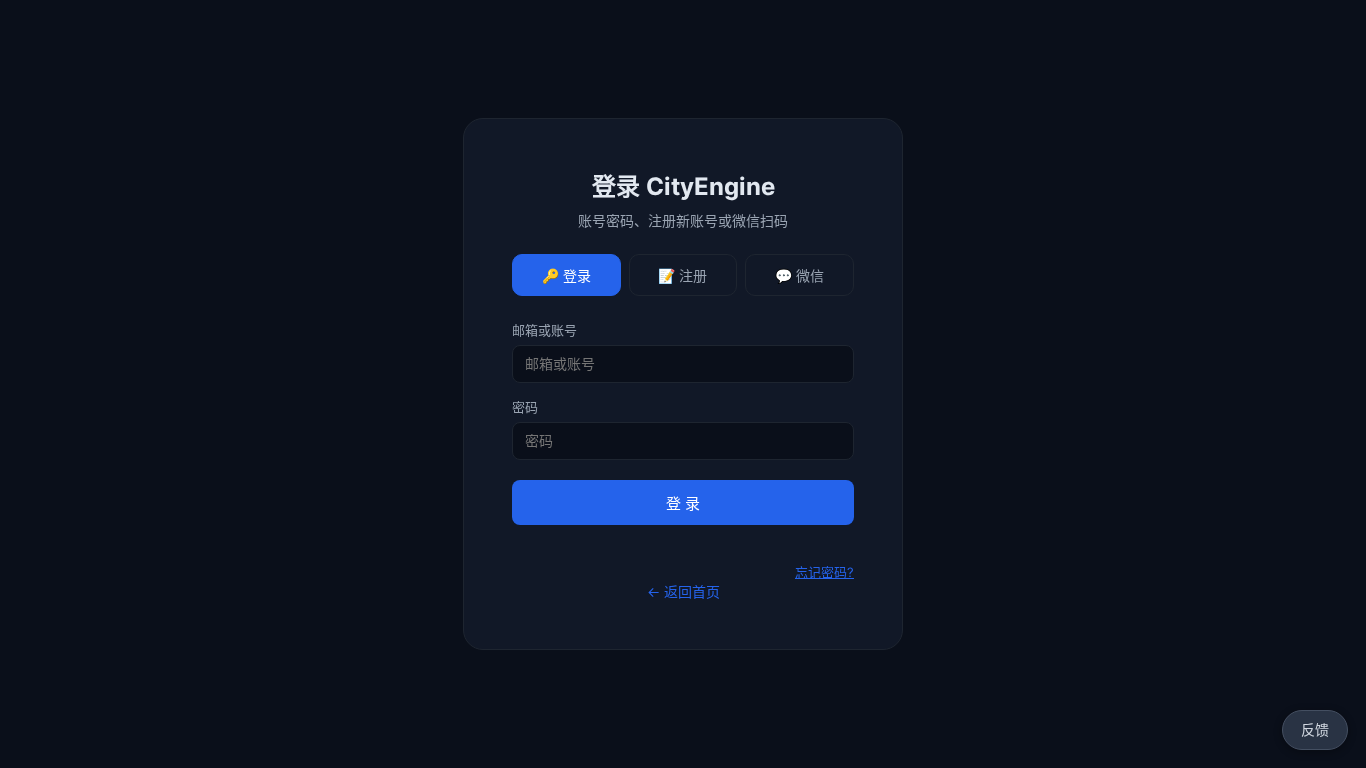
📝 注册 (682, 276)
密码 (525, 407)
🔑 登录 (566, 276)
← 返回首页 (683, 591)
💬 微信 (799, 276)
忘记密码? (824, 572)
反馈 (1315, 729)
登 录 (683, 503)
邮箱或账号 (544, 330)
